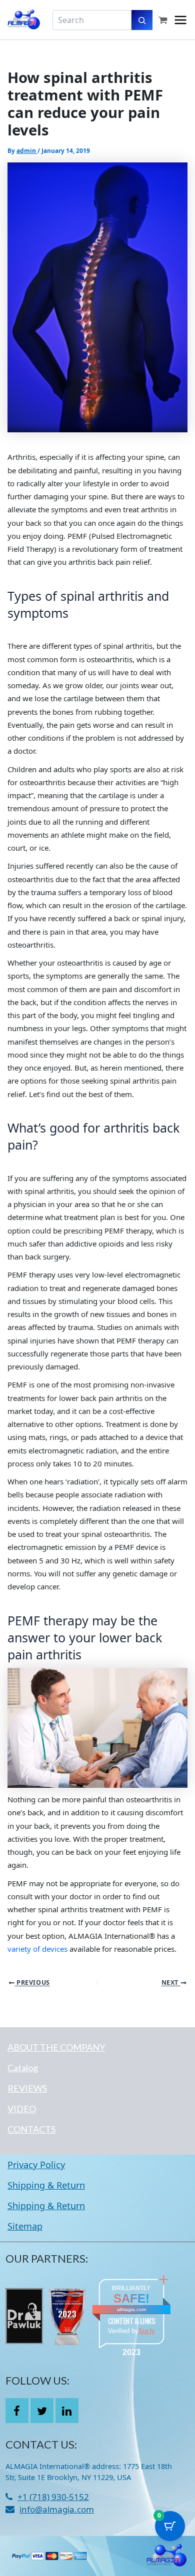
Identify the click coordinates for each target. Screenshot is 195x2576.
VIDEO (22, 2109)
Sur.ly (147, 2331)
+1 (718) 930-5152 (53, 2497)
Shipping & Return (46, 2185)
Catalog (23, 2068)
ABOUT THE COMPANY (56, 2047)
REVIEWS (27, 2088)
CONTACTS (31, 2129)
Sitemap (25, 2226)
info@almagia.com (57, 2509)
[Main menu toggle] (180, 20)
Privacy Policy (36, 2165)
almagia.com (131, 2309)
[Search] (142, 20)
